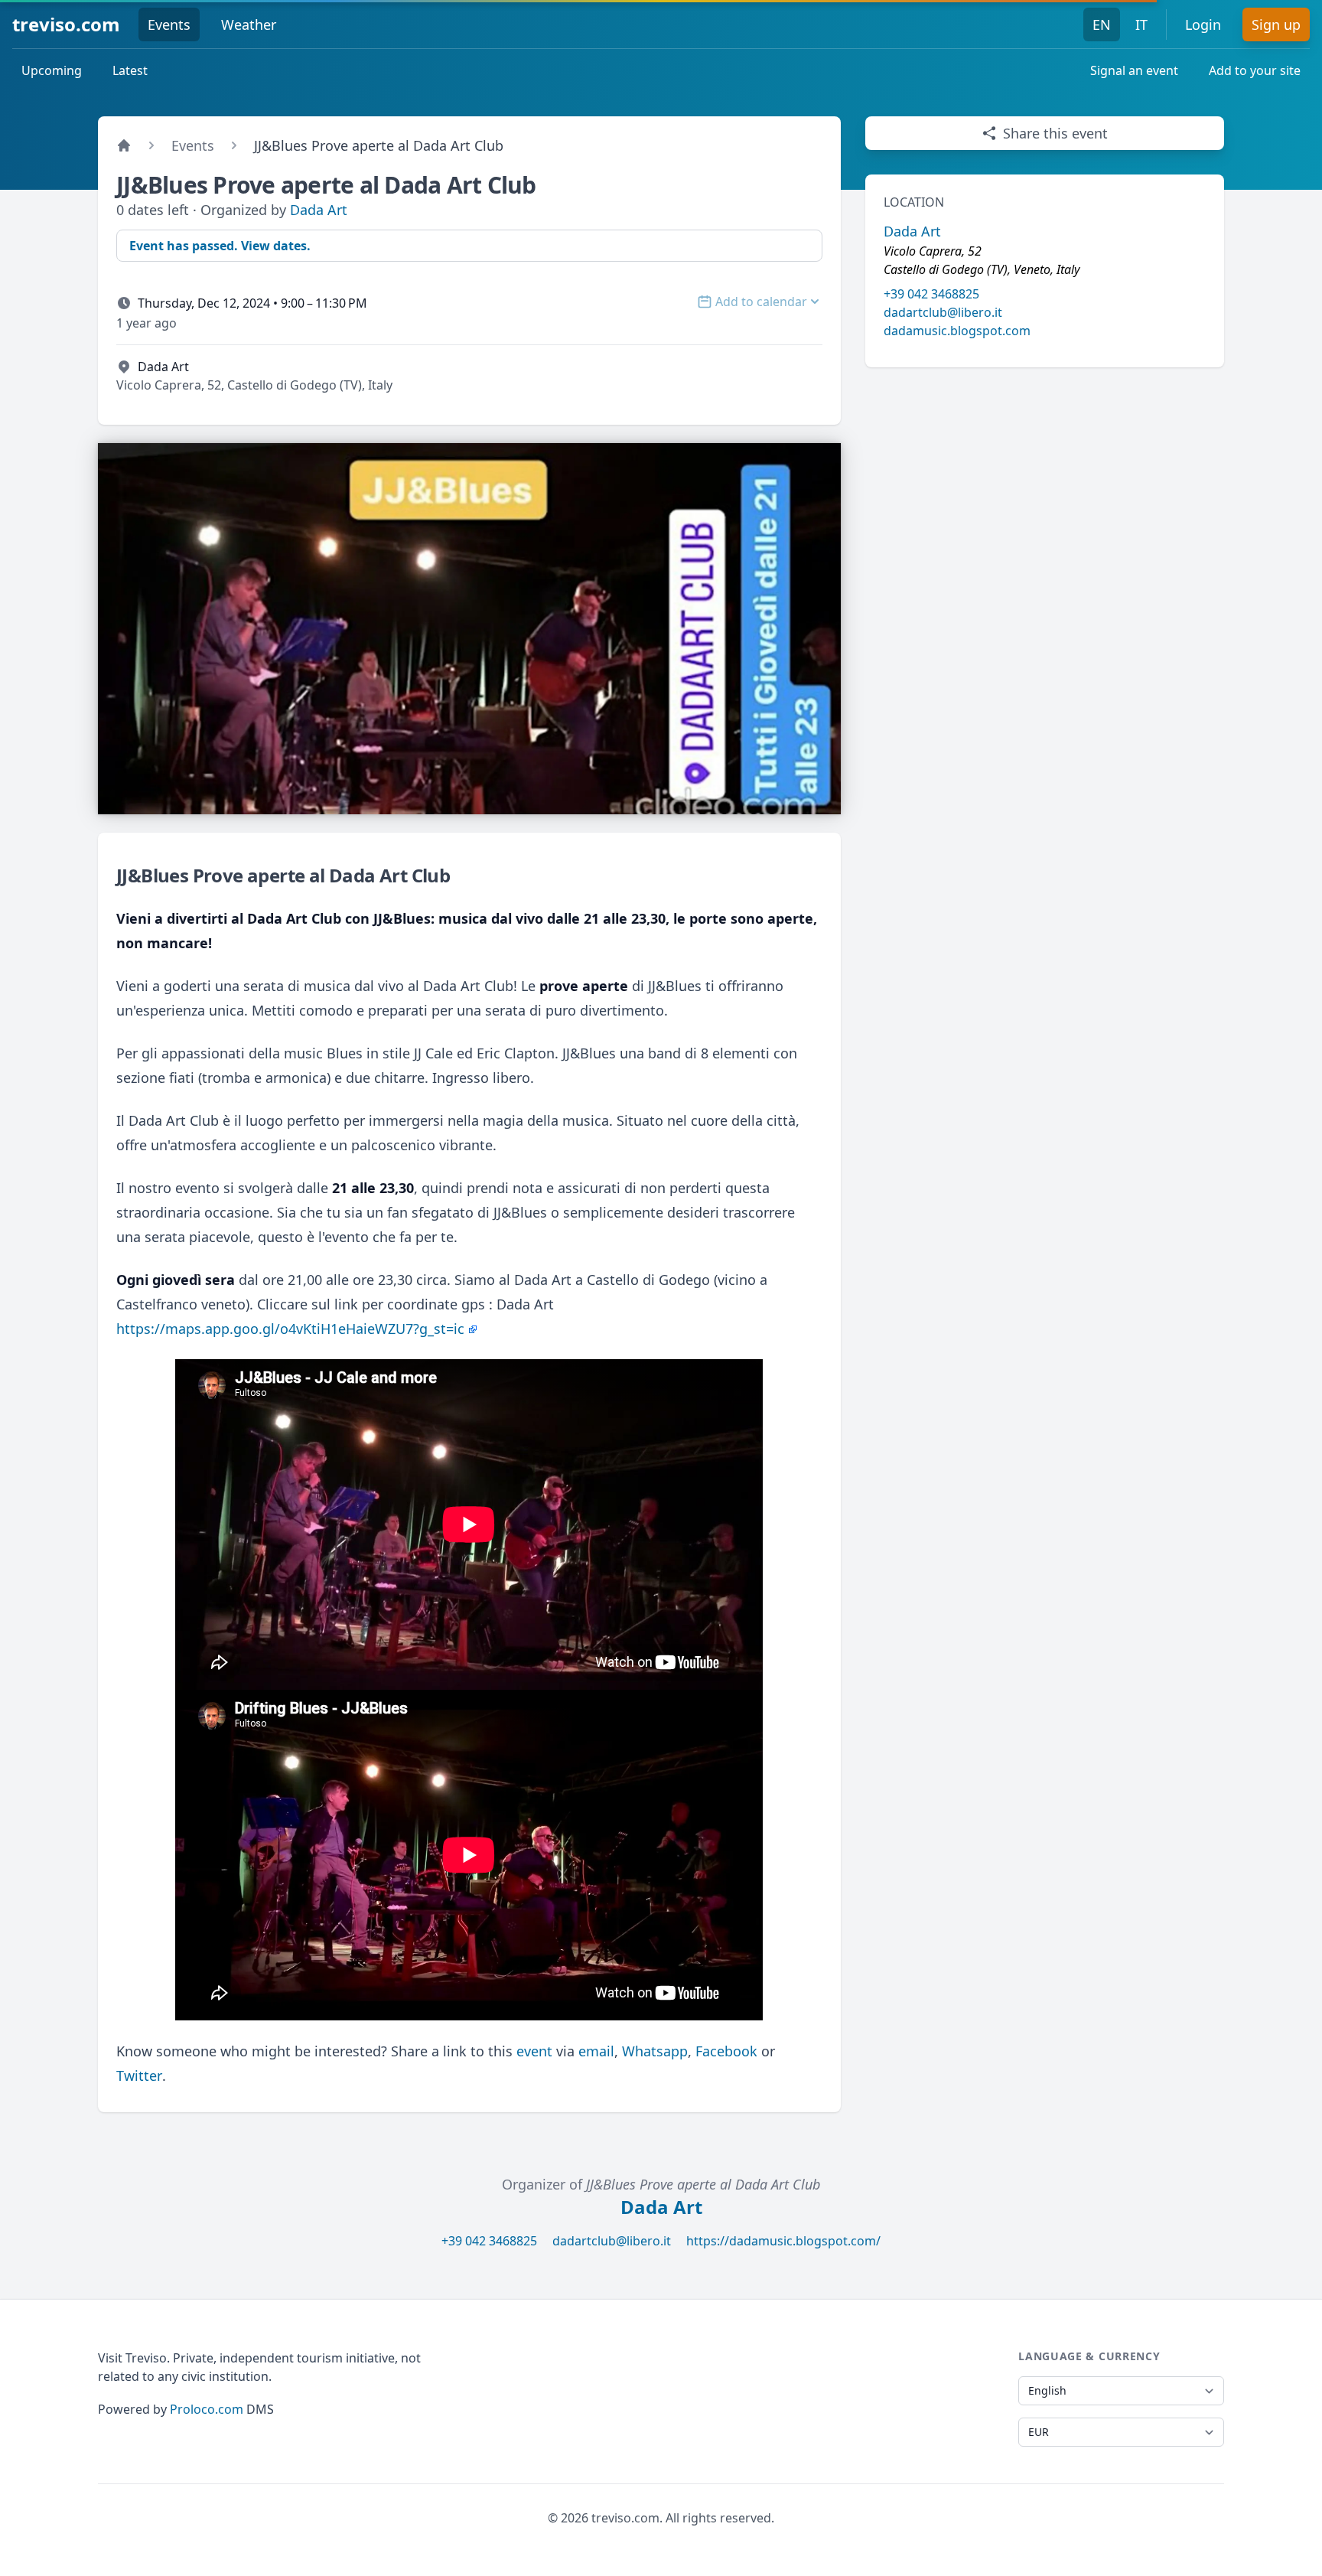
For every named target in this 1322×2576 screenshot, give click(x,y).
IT (1141, 24)
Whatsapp (655, 2051)
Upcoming (52, 70)
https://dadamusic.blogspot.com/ (783, 2241)
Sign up (1276, 24)
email (596, 2051)
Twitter (139, 2075)
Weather (249, 24)
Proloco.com (207, 2409)
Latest (130, 70)
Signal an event (1134, 70)
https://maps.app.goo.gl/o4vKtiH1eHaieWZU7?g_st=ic (290, 1329)
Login (1203, 24)
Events (169, 24)
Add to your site (1255, 70)
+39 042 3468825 (931, 294)
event (534, 2051)
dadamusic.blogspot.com (957, 331)
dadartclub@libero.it (943, 312)
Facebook (726, 2051)
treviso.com (66, 24)
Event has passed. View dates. (220, 246)
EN (1102, 24)
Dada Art (319, 210)
